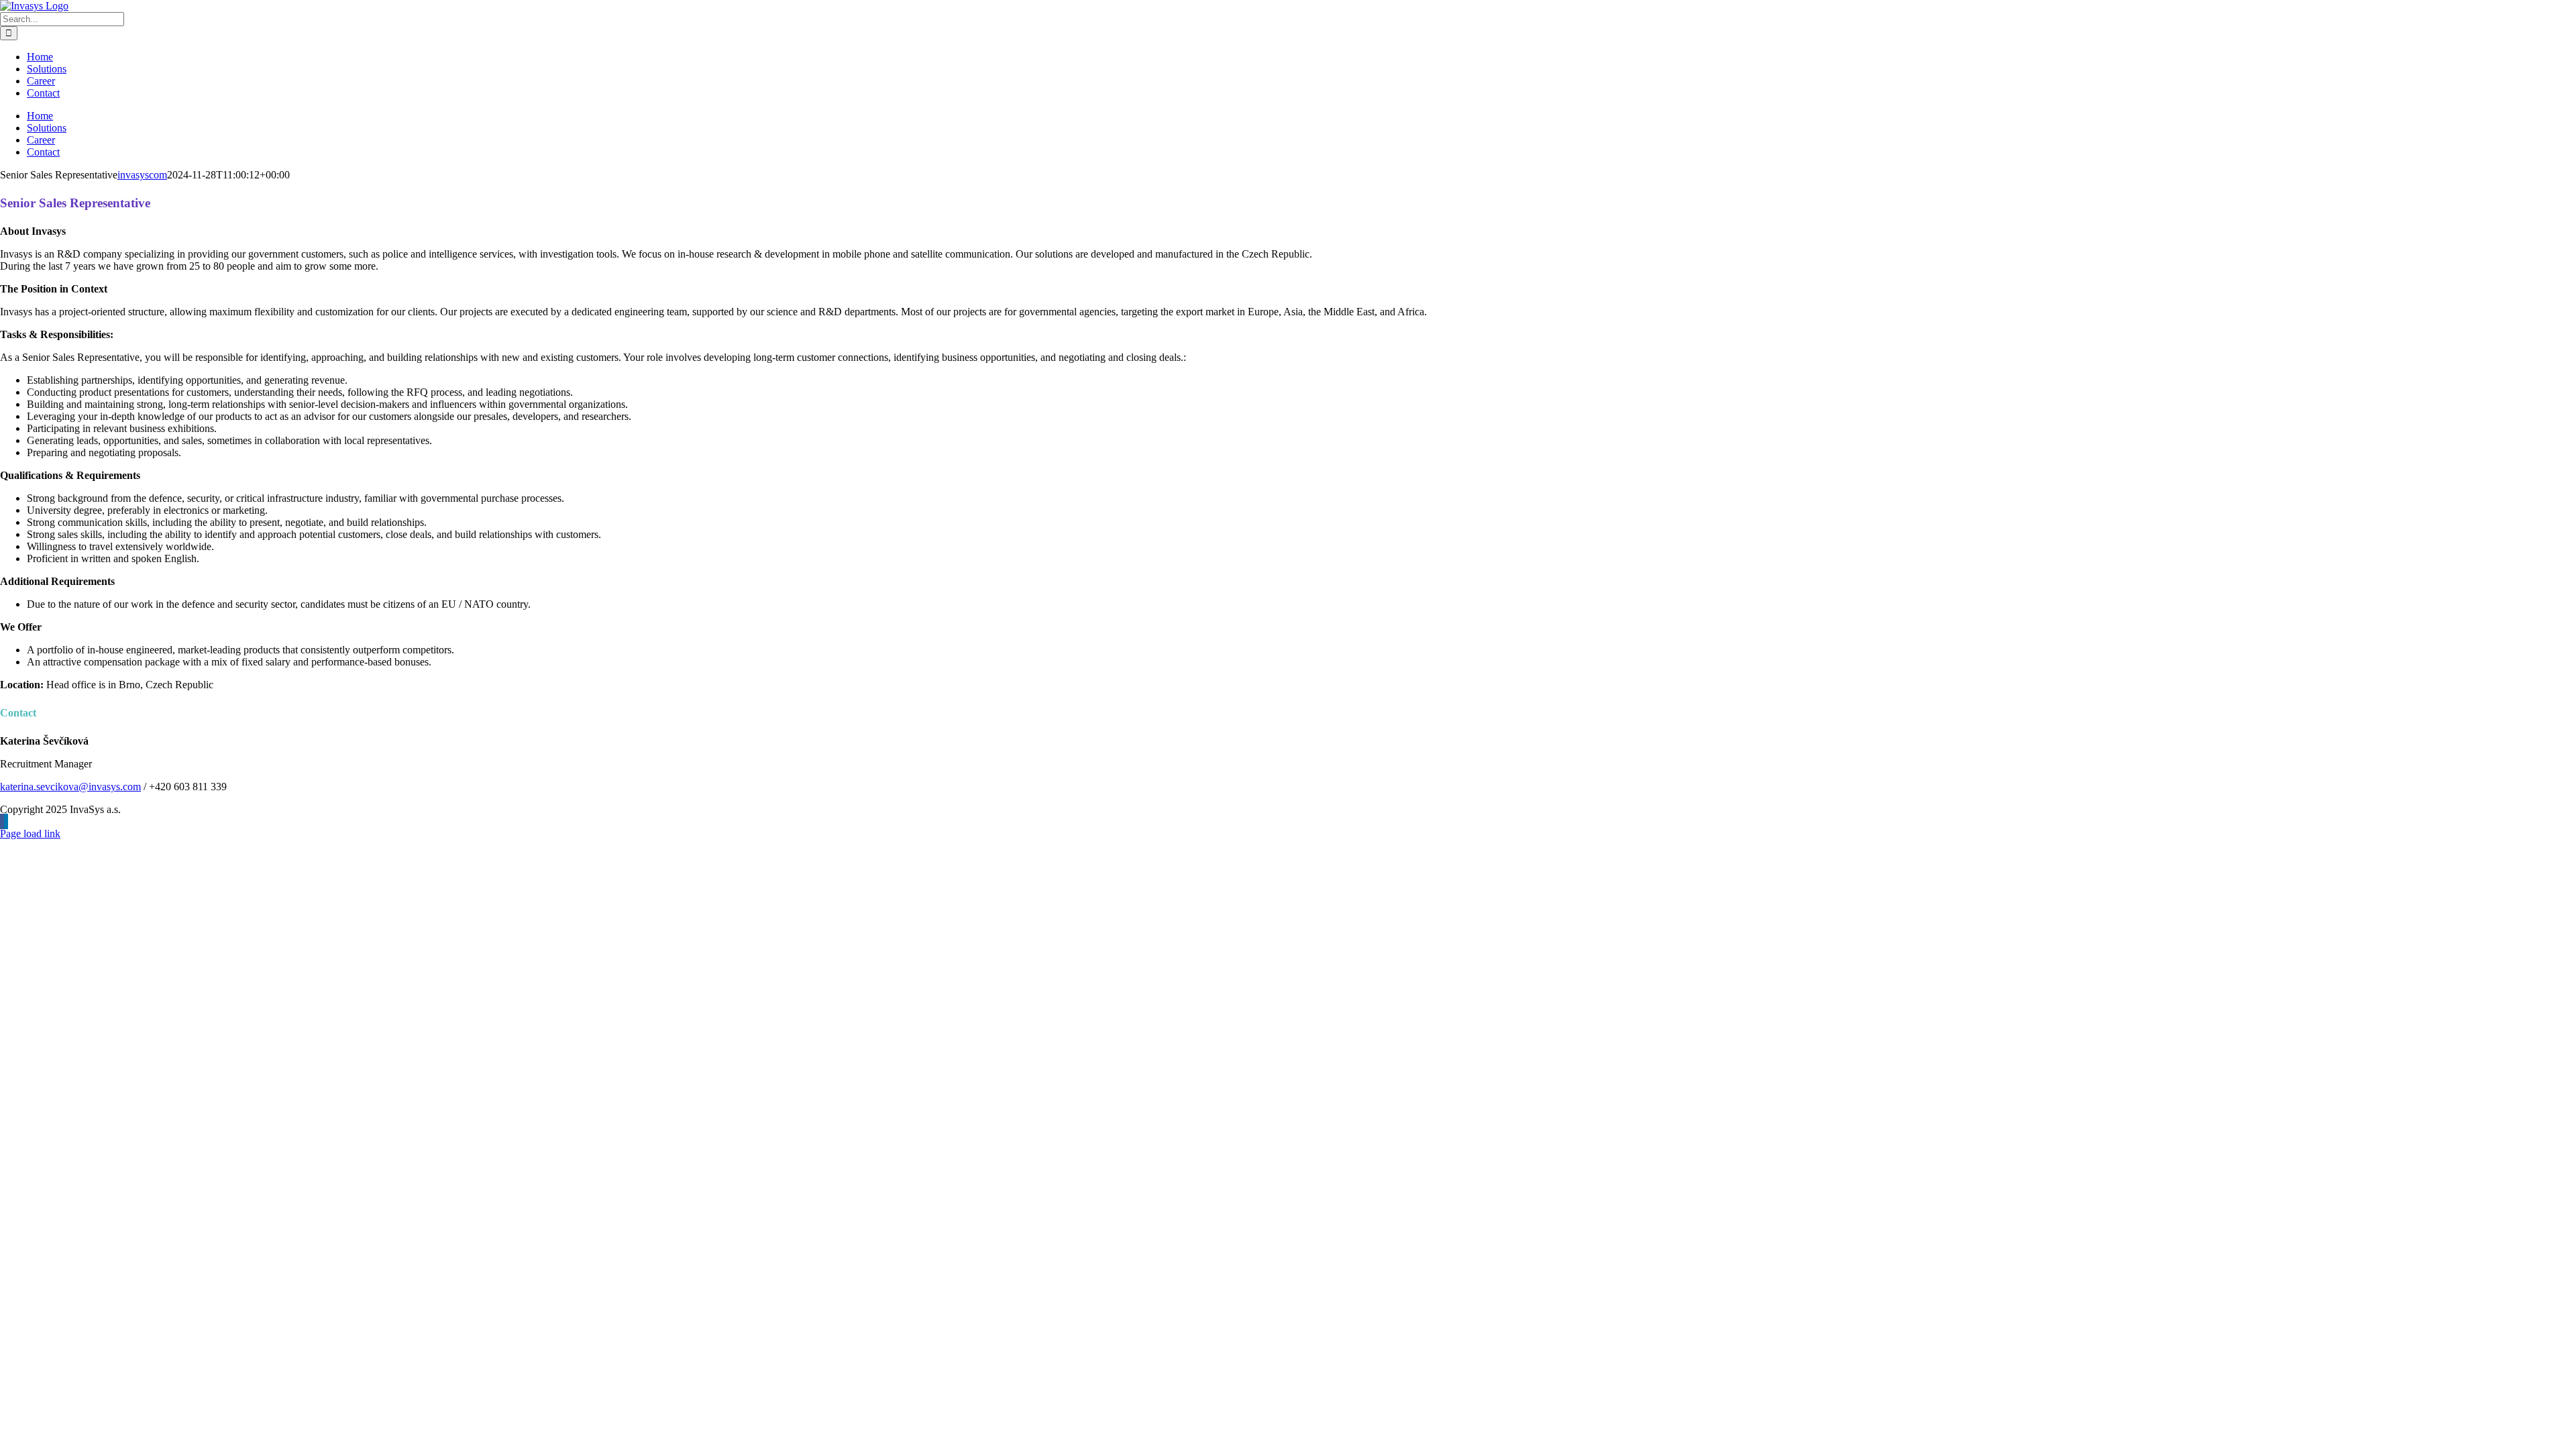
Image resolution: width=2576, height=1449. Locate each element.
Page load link (30, 834)
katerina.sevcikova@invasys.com (70, 787)
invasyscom (142, 175)
